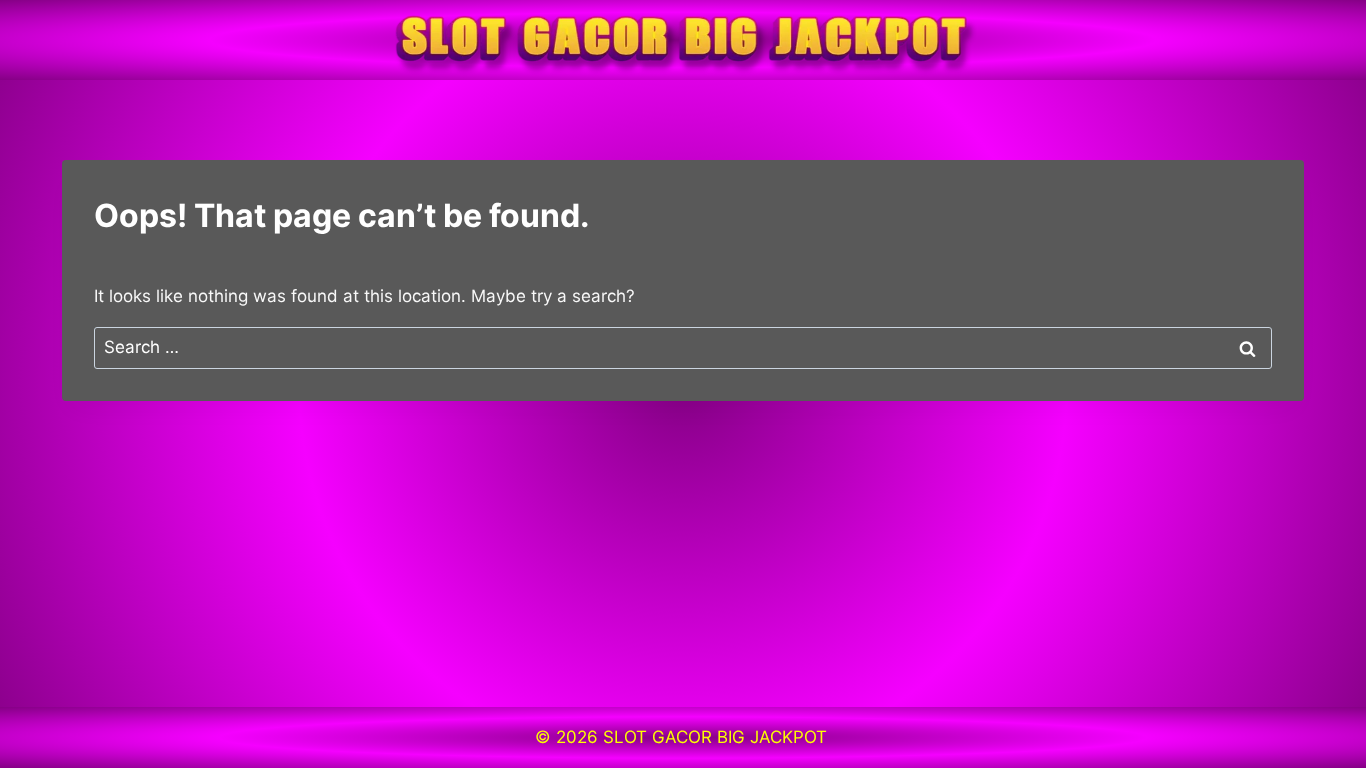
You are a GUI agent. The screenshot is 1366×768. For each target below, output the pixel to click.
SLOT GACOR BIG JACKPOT (717, 737)
